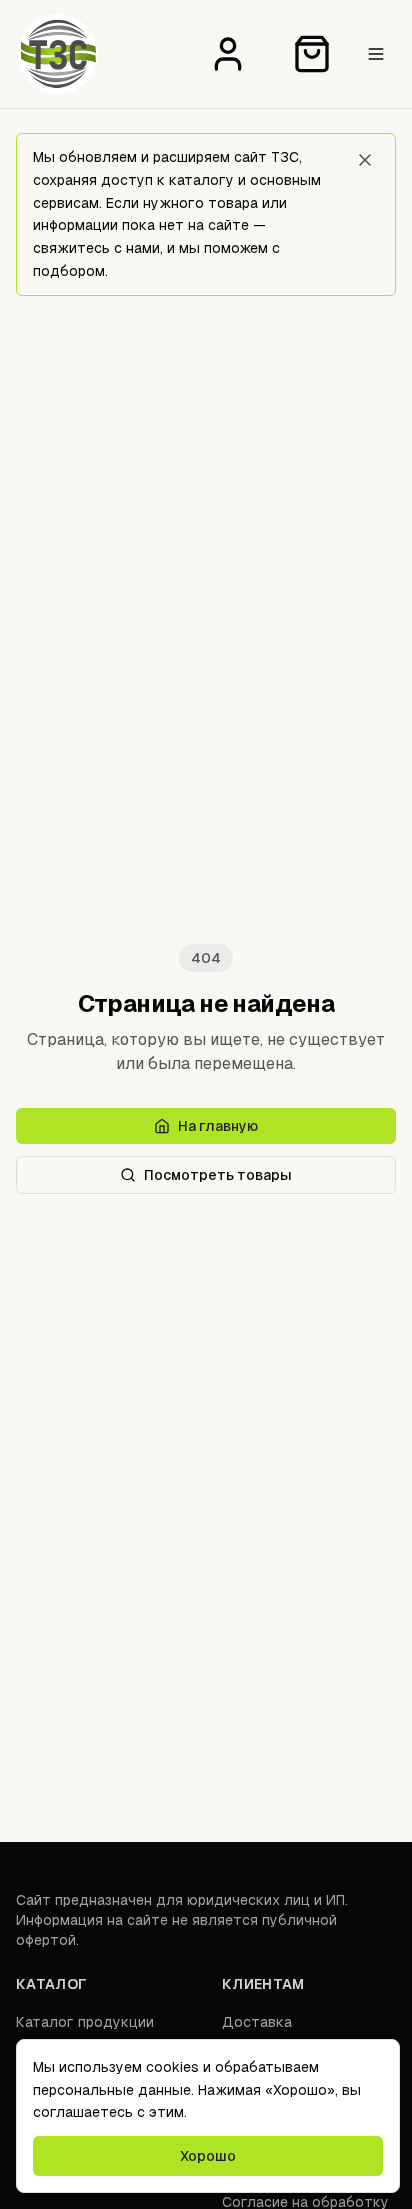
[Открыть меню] (376, 54)
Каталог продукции (85, 2022)
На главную (218, 1126)
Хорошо (208, 2156)
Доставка (257, 2022)
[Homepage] (58, 54)
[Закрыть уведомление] (365, 160)
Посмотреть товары (218, 1175)
